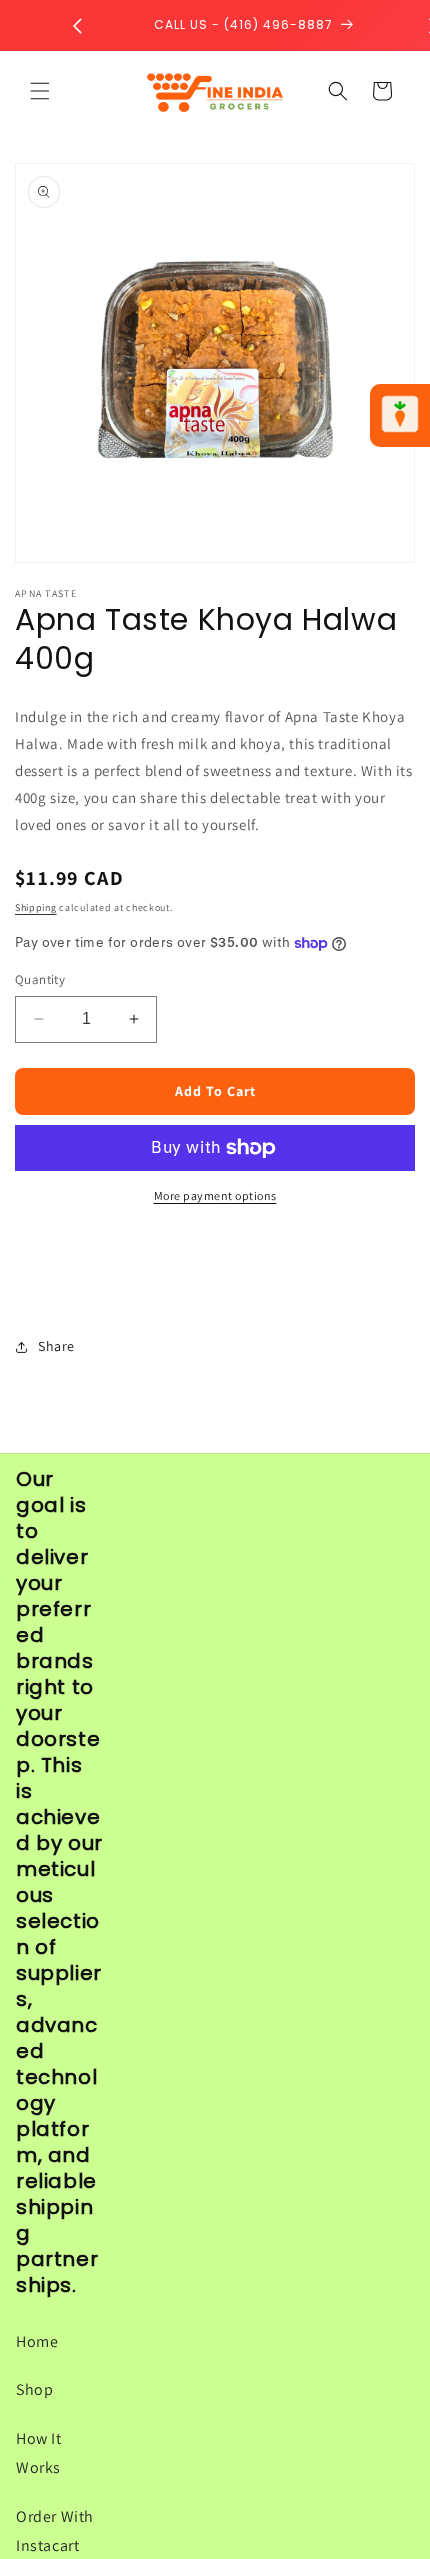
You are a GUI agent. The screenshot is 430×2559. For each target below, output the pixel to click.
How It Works (39, 2453)
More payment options (215, 1195)
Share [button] (56, 1346)
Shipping (36, 907)
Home (37, 2341)
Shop (34, 2389)
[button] (40, 91)
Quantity (40, 979)
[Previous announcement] (77, 26)
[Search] (338, 91)
